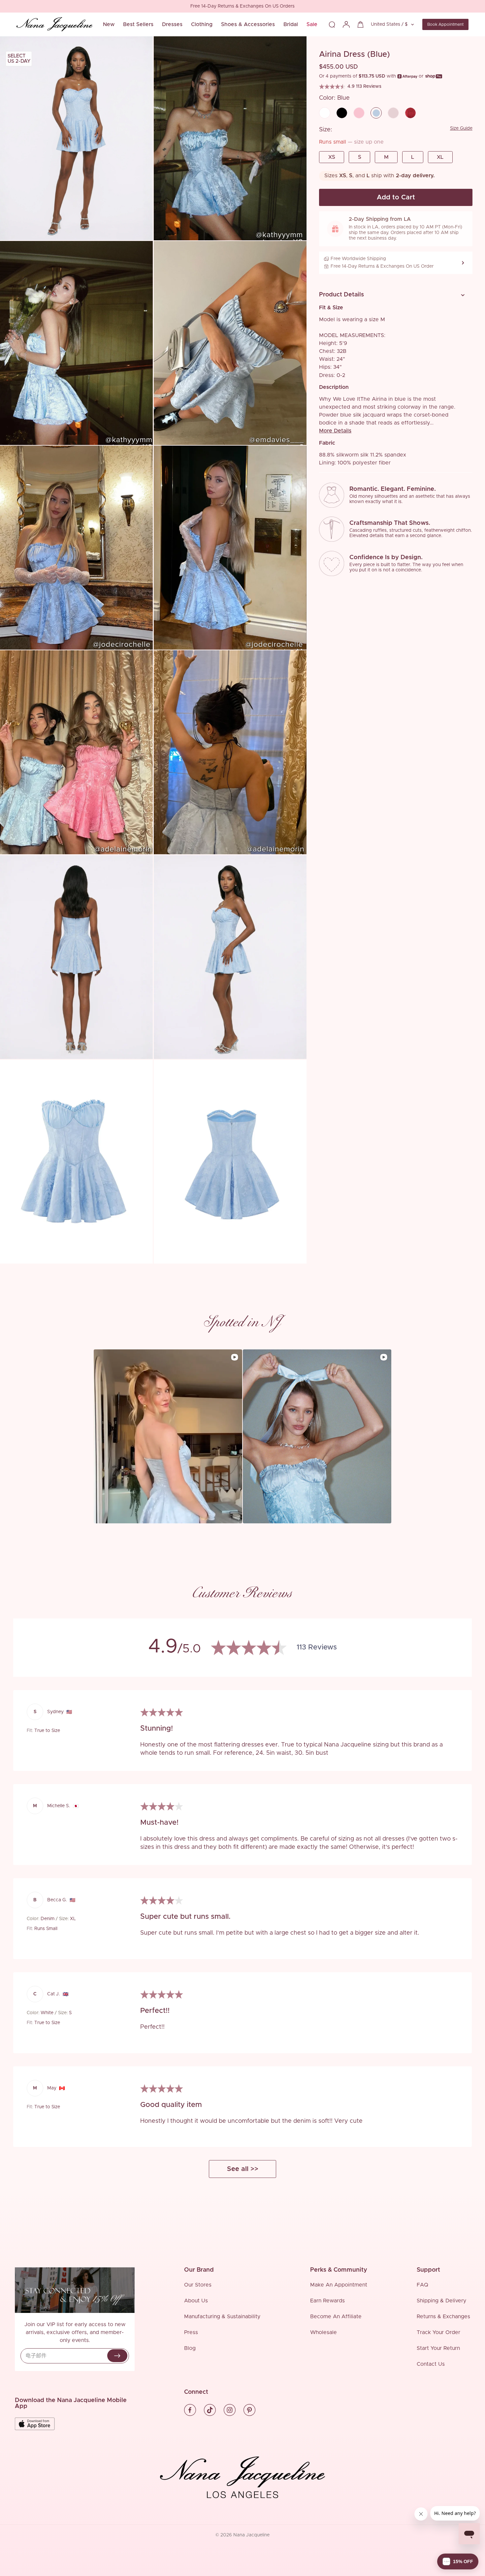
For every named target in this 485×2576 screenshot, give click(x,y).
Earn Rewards (327, 2301)
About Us (196, 2301)
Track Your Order (438, 2332)
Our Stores (198, 2285)
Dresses (172, 24)
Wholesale (323, 2332)
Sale (312, 24)
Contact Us (431, 2364)
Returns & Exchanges (443, 2317)
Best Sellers (138, 24)
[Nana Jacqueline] (54, 24)
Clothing (202, 24)
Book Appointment (445, 24)
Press (191, 2332)
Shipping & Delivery (441, 2301)
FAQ (422, 2285)
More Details (335, 431)
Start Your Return (438, 2348)
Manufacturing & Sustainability (222, 2317)
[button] (393, 295)
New (109, 24)
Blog (190, 2348)
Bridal (291, 24)
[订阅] (117, 2356)
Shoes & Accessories (248, 24)
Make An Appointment (339, 2285)
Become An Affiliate (336, 2317)
